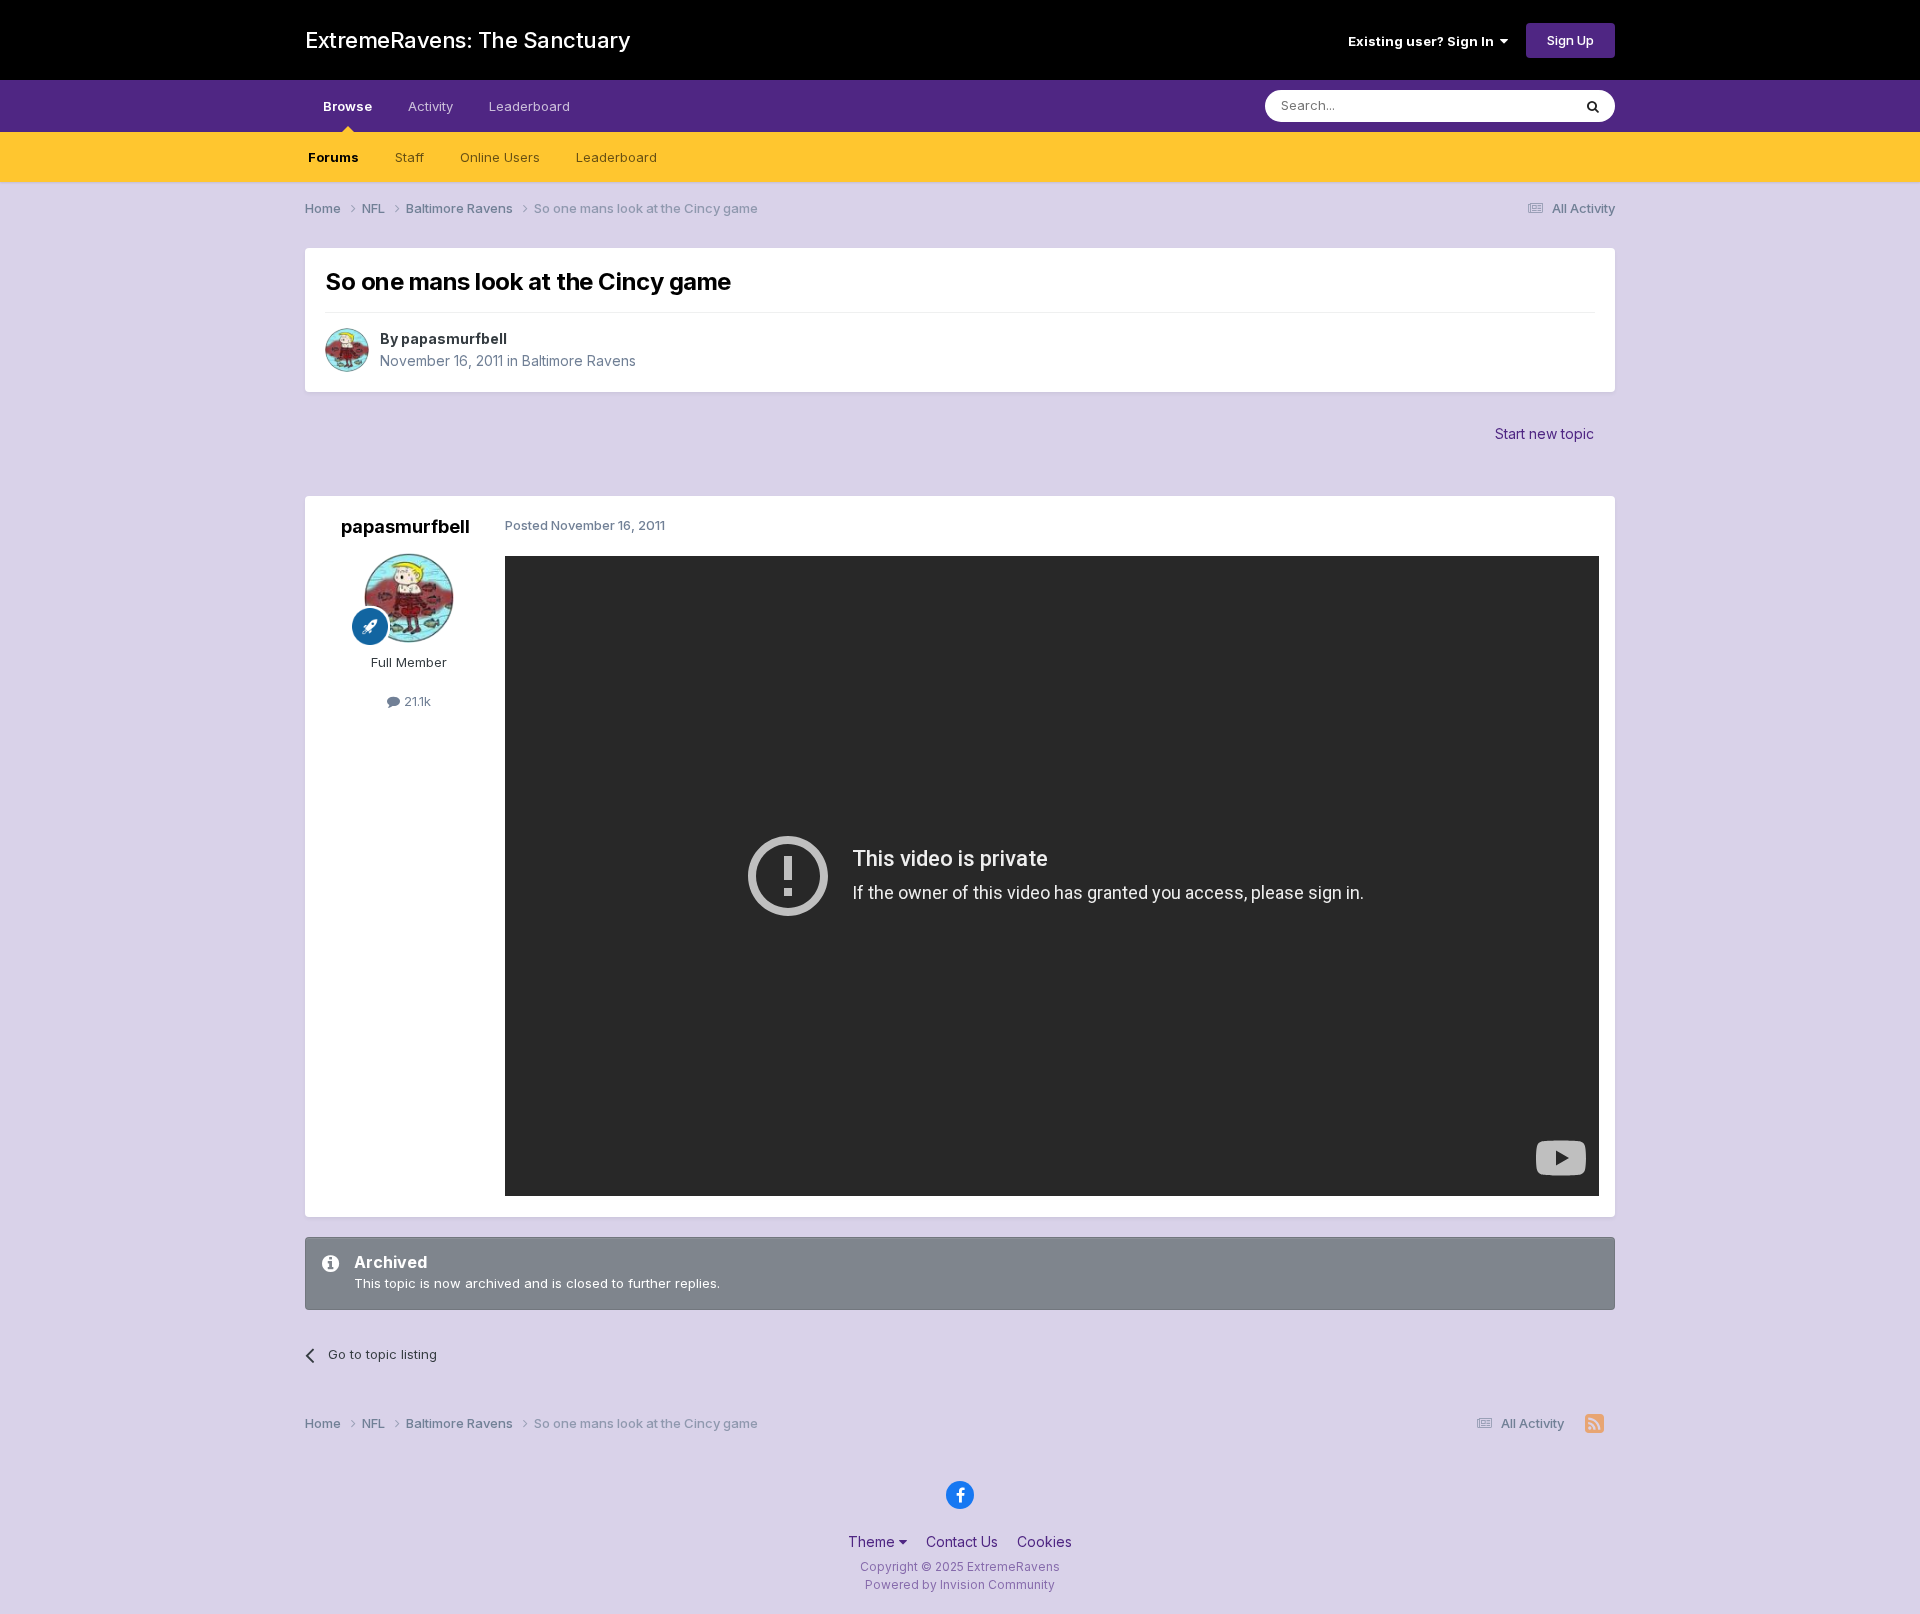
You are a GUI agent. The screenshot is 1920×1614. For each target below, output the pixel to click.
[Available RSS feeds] (1594, 1424)
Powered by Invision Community (960, 1584)
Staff (409, 157)
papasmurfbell (454, 338)
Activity (430, 106)
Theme (873, 1541)
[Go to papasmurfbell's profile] (347, 350)
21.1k (415, 701)
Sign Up (1570, 40)
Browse (347, 106)
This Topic (1512, 105)
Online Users (500, 157)
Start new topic (1544, 433)
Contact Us (962, 1541)
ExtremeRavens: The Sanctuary (467, 40)
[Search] (1593, 106)
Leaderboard (616, 157)
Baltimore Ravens (579, 360)
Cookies (1044, 1541)
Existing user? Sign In (1424, 41)
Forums (333, 157)
